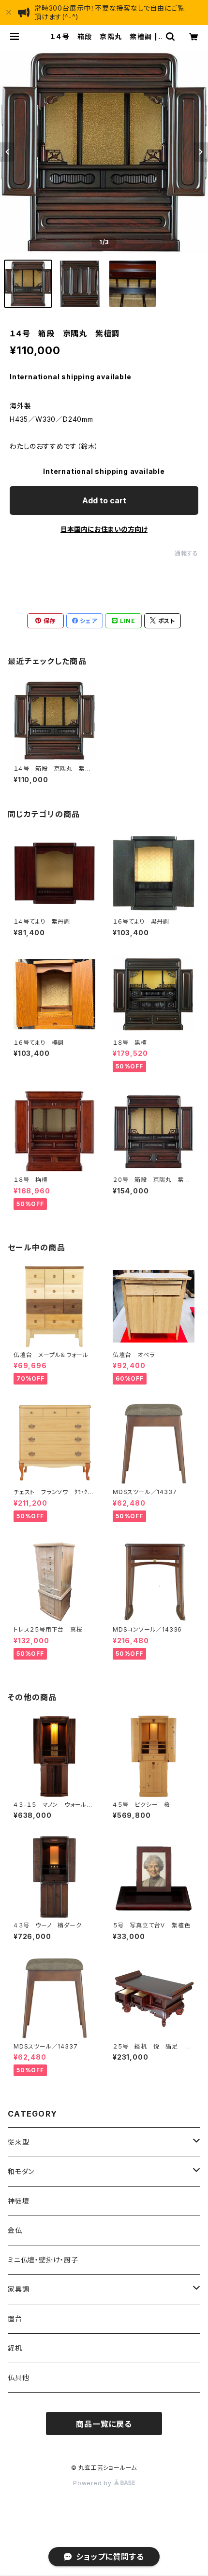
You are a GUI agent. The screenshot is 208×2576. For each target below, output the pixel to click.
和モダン (21, 2171)
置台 (15, 2319)
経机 (15, 2348)
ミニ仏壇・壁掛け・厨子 (43, 2260)
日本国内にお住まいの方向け (104, 529)
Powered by (93, 2483)
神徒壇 (18, 2201)
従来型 (18, 2142)
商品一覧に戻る (104, 2424)
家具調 (18, 2289)
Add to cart (104, 500)
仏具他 (18, 2377)
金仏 (15, 2230)
